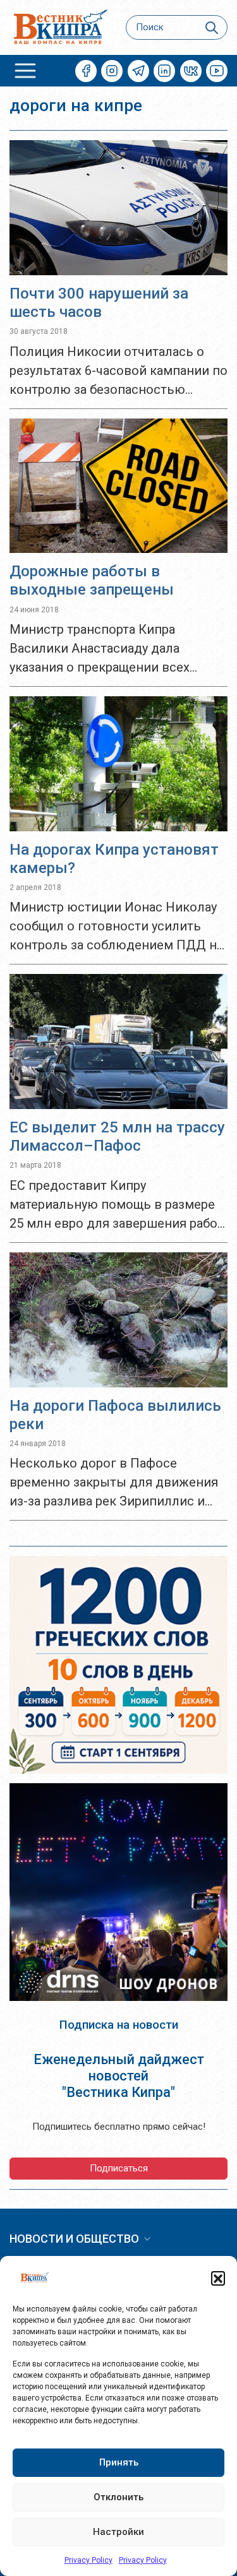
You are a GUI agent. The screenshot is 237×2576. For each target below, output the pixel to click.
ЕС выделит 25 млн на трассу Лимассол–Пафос (117, 1137)
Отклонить (118, 2497)
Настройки (118, 2532)
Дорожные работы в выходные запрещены (92, 580)
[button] (218, 2278)
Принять (119, 2462)
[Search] (212, 27)
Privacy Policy (88, 2560)
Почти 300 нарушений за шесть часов (99, 303)
